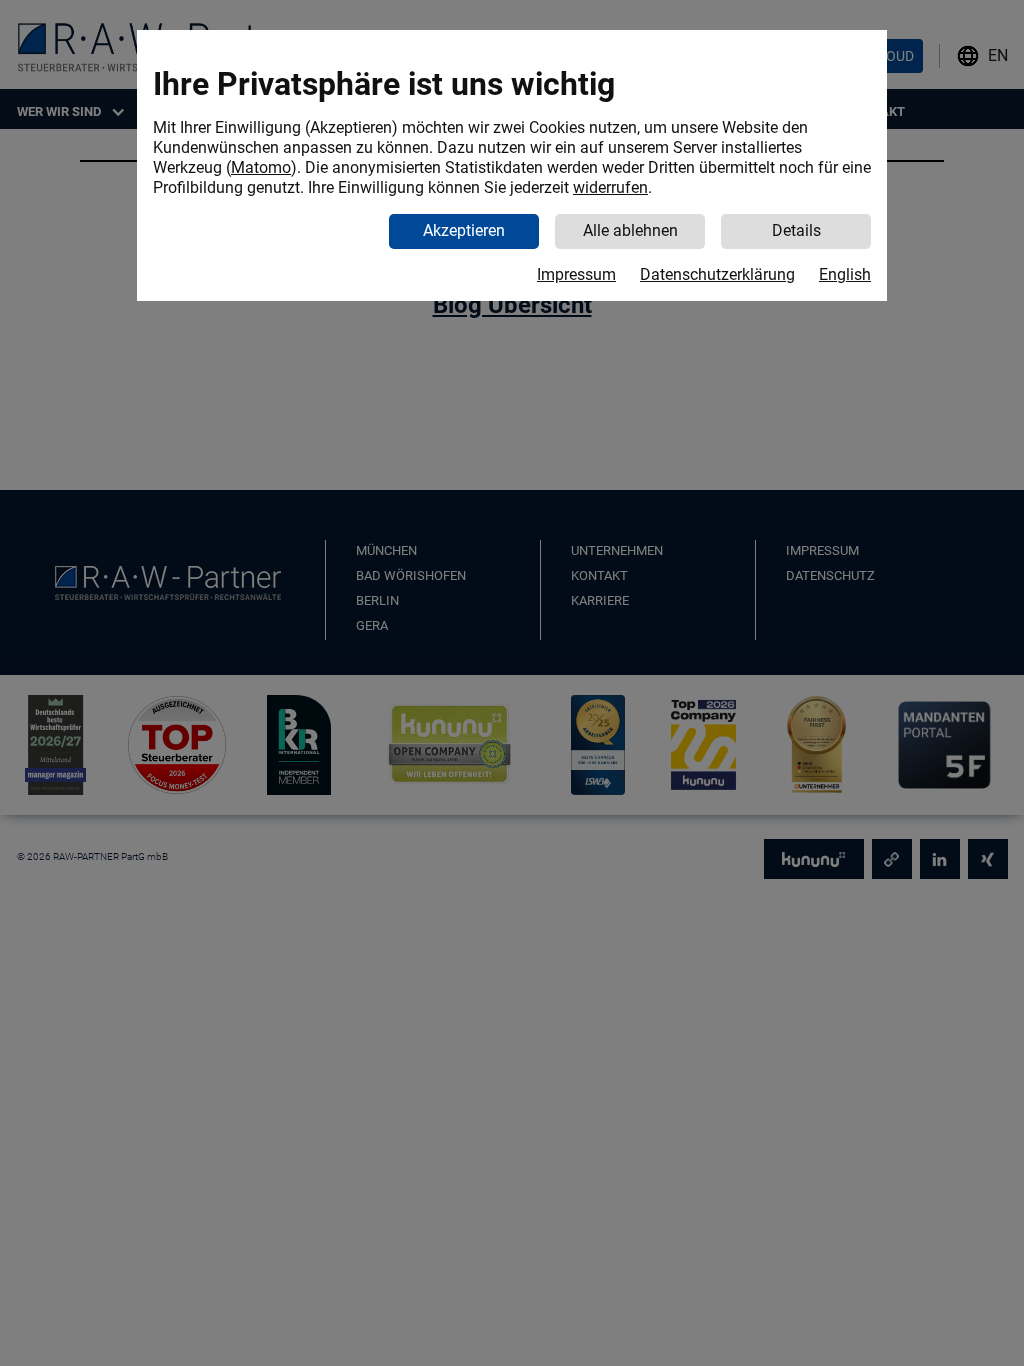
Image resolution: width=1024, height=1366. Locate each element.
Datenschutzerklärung (717, 274)
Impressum (576, 274)
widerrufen (610, 187)
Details (796, 230)
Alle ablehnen (630, 230)
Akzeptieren (464, 230)
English (845, 274)
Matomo (261, 167)
